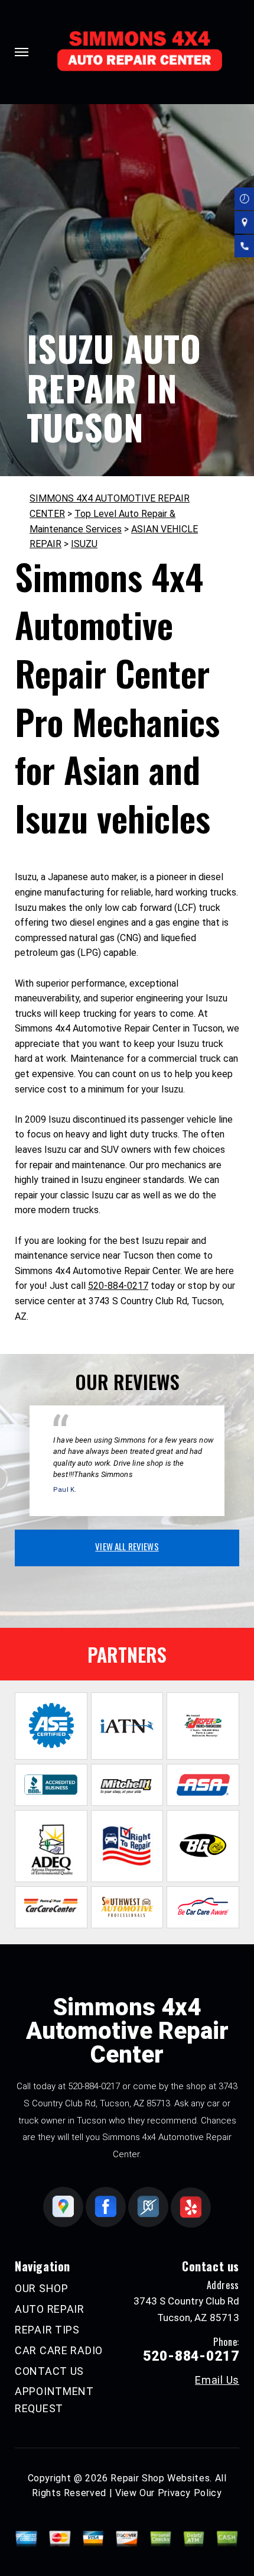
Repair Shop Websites (160, 2478)
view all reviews (127, 1546)
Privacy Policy (190, 2493)
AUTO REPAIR (50, 2309)
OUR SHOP (42, 2288)
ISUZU (84, 544)
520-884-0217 (118, 1286)
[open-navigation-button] (22, 52)
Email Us (217, 2380)
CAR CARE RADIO (59, 2350)
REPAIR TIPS (47, 2330)
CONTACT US (49, 2371)
